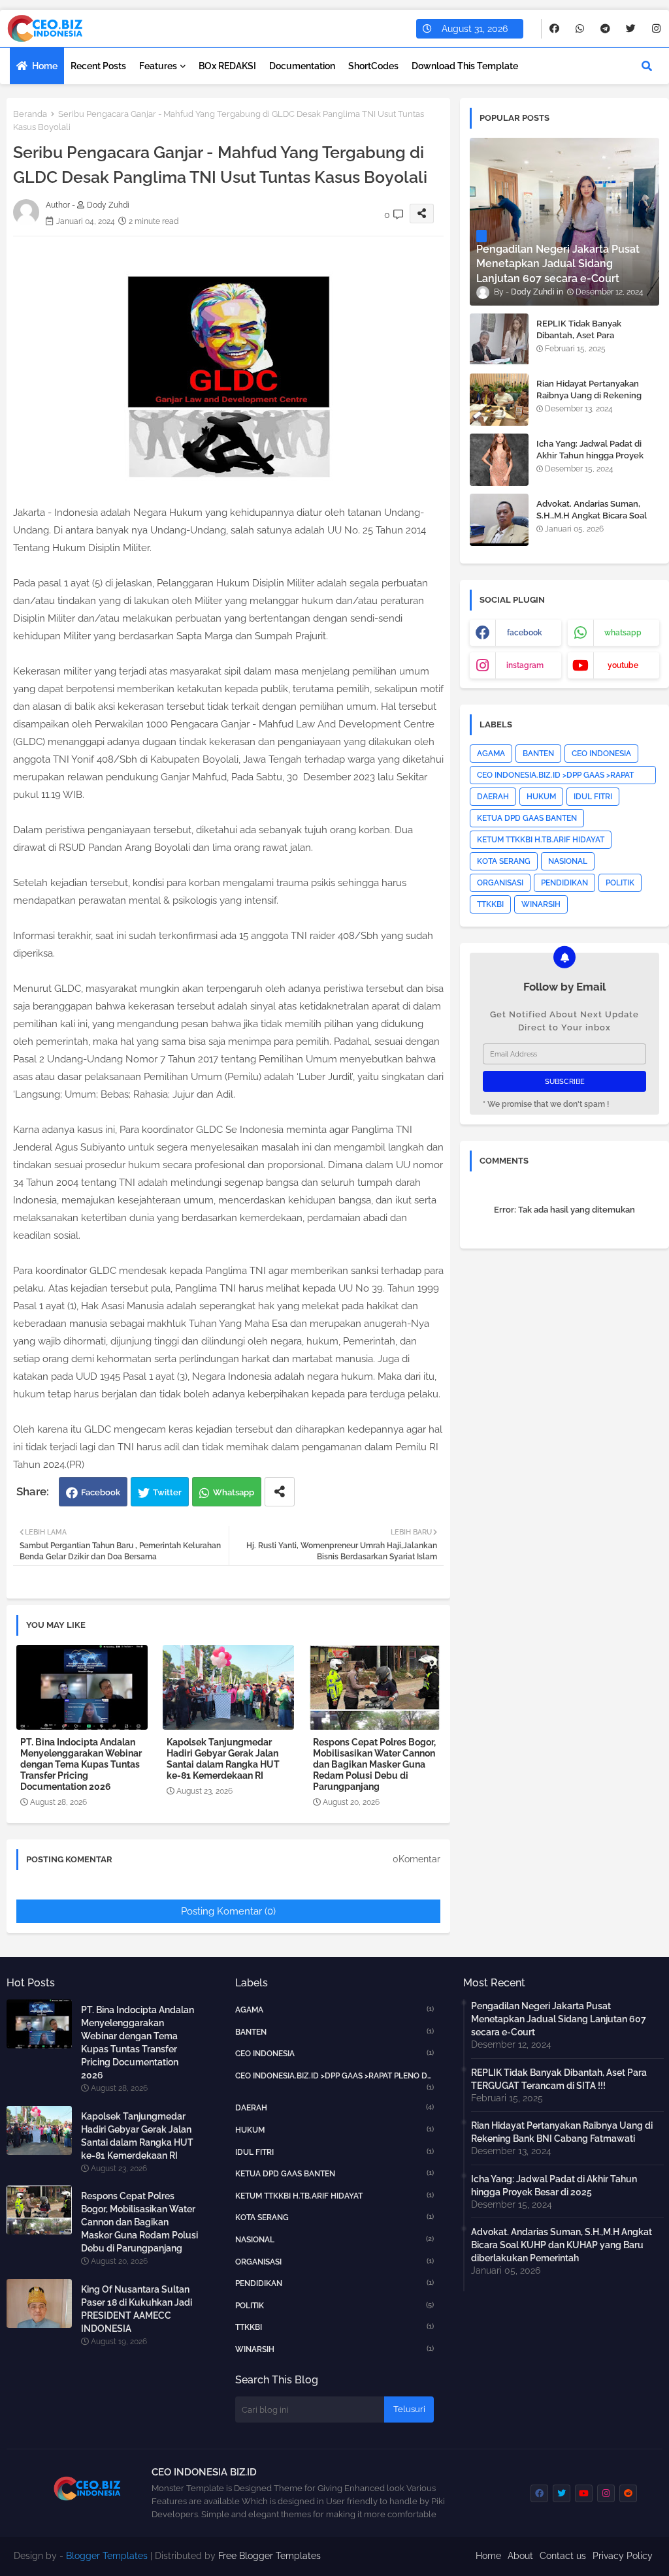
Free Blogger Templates (269, 2556)
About (520, 2556)
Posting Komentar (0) (228, 1911)
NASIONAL (568, 861)
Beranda (30, 114)
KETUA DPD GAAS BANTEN (527, 818)
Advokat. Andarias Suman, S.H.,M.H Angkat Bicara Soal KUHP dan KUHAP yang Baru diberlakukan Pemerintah (594, 522)
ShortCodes (373, 66)
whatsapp (623, 633)
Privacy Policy (623, 2556)
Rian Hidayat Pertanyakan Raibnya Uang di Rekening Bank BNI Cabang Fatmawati (593, 395)
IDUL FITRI (593, 797)
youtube (623, 665)
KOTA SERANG (504, 861)
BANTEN (538, 754)
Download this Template (465, 66)
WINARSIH (541, 904)
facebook (525, 633)
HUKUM (541, 797)
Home (45, 66)
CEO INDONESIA (601, 754)
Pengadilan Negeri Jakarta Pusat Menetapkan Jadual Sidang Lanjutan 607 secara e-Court (559, 2019)
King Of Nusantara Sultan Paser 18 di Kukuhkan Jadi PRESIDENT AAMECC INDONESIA (137, 2309)
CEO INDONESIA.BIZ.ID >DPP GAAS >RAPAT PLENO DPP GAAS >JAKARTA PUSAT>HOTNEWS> (555, 777)
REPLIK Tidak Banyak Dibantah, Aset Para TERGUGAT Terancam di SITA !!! (595, 342)
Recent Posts (98, 66)
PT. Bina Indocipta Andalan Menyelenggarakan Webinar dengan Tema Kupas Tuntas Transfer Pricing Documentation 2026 (81, 1764)
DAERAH (493, 797)
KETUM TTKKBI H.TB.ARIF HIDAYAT (541, 840)
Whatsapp (234, 1492)
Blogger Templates (107, 2556)
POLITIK (620, 883)
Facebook (101, 1492)
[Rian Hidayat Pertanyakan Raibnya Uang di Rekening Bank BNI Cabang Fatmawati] (499, 400)
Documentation (302, 66)
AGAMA (491, 754)
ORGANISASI (500, 883)
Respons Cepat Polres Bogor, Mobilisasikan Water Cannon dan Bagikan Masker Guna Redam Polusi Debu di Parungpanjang (374, 1764)
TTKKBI (490, 904)
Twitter (167, 1492)
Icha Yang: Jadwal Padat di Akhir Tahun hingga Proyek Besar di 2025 (590, 455)
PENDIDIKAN (564, 883)
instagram (525, 665)
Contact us (563, 2556)
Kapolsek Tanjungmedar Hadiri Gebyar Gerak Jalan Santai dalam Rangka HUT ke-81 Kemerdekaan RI (223, 1759)
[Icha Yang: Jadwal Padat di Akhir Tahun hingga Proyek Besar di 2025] (499, 460)
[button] (647, 66)
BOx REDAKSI (227, 66)
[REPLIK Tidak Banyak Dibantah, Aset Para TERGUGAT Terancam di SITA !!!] (499, 340)
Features (158, 66)
